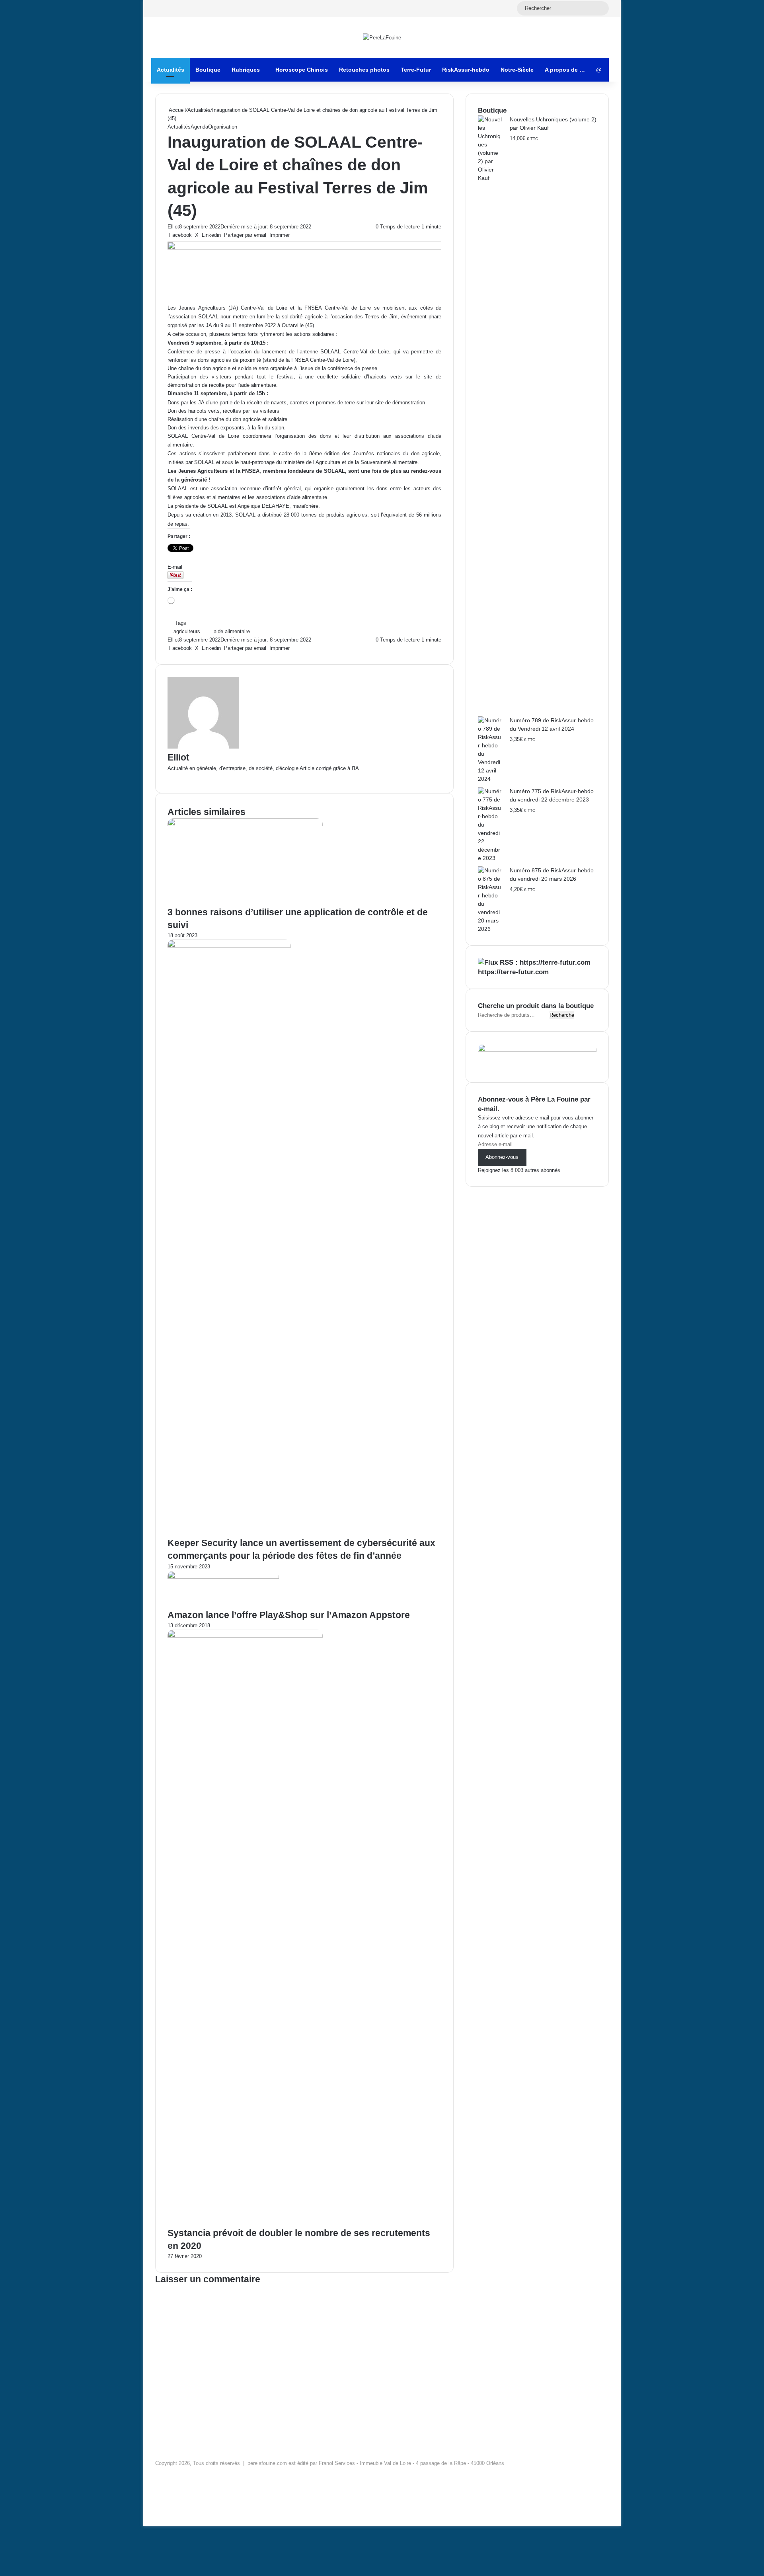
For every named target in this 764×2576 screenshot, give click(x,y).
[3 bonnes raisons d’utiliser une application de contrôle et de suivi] (245, 824)
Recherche (562, 1015)
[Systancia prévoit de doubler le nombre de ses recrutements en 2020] (245, 1636)
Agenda (199, 127)
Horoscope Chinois (302, 70)
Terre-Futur (416, 70)
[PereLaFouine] (382, 37)
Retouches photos (364, 70)
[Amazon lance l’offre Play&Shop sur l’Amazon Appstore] (223, 1577)
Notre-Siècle (517, 70)
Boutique (208, 70)
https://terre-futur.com (513, 972)
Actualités (171, 70)
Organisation (223, 127)
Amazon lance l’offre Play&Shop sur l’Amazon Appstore (289, 1615)
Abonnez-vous (502, 1157)
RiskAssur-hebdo (466, 70)
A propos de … (565, 70)
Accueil (177, 110)
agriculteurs (187, 631)
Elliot (173, 227)
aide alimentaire (232, 631)
